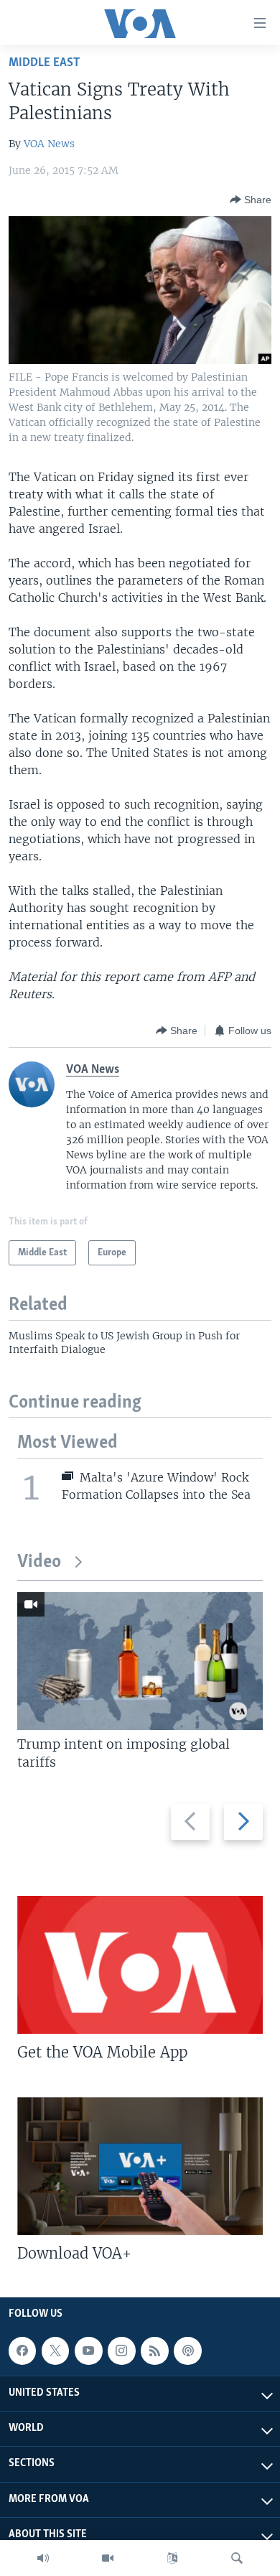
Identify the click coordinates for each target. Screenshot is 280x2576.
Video (39, 1562)
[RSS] (154, 2351)
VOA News (49, 144)
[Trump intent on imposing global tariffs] (140, 1661)
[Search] (237, 2558)
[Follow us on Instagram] (121, 2351)
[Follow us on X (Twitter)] (55, 2351)
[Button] (251, 200)
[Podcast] (187, 2351)
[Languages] (172, 2558)
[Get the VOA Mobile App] (140, 1965)
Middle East (44, 63)
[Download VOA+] (140, 2166)
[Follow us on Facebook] (22, 2351)
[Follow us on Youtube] (88, 2351)
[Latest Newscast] (43, 2558)
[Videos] (108, 2558)
